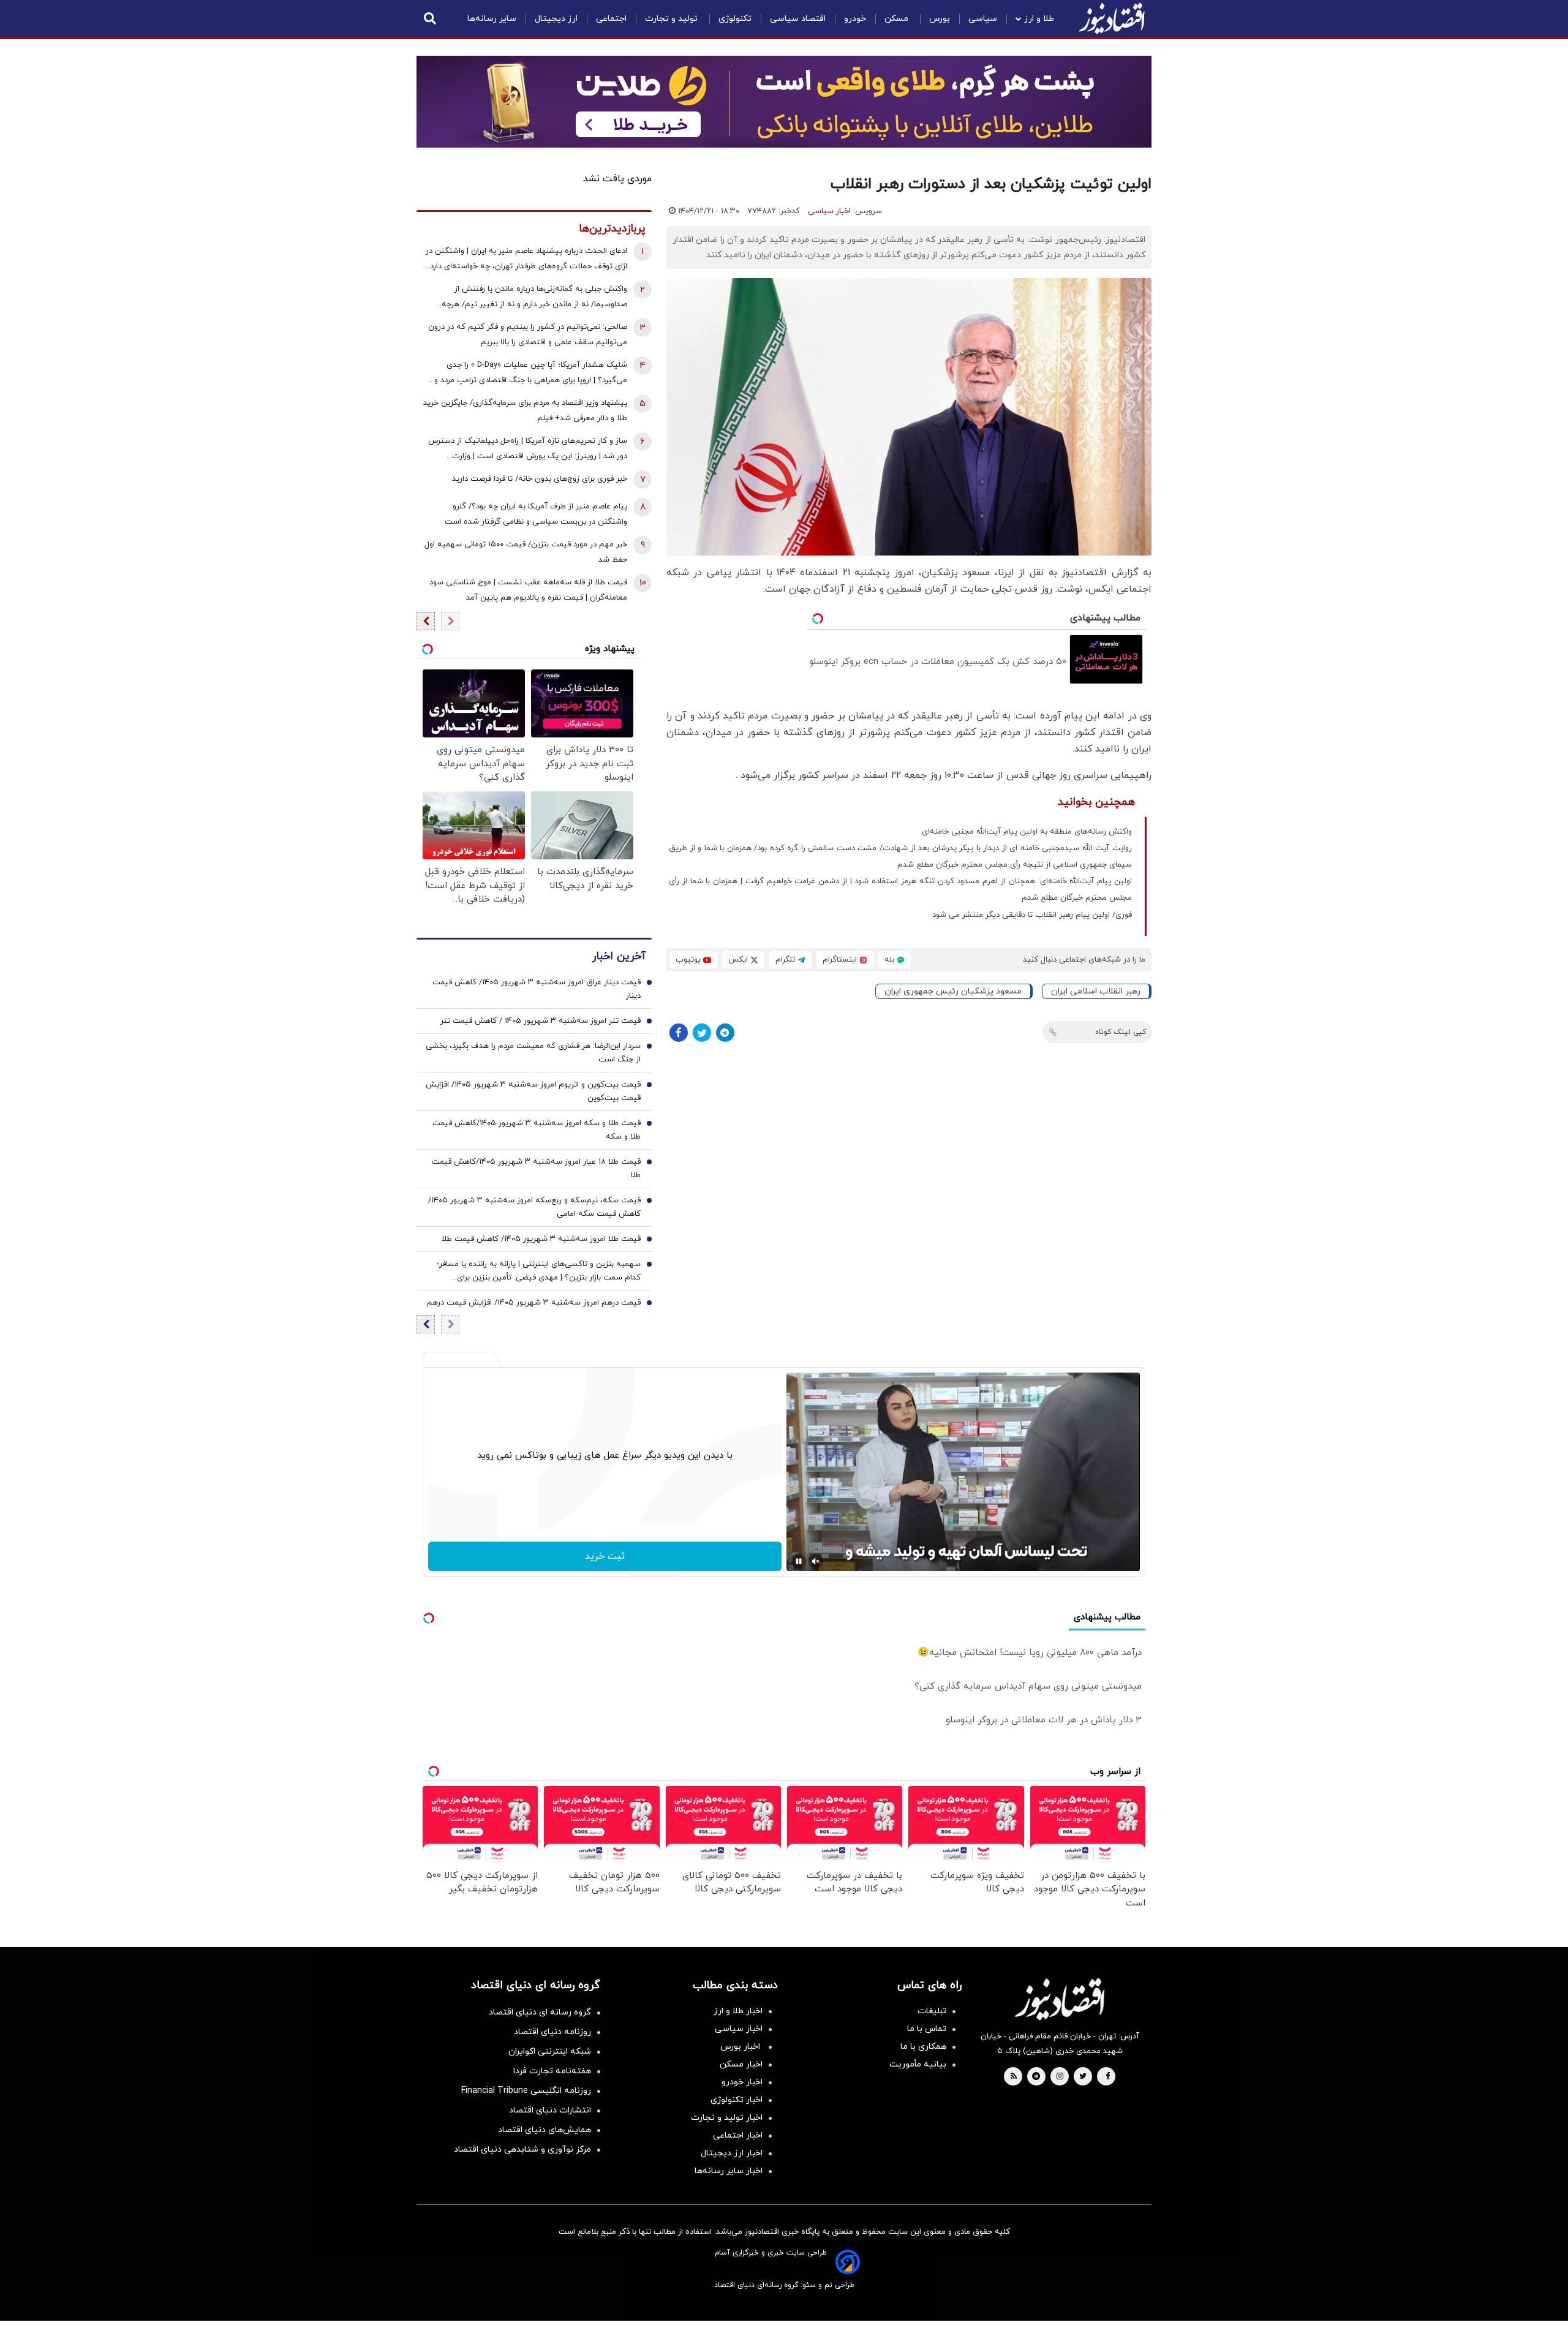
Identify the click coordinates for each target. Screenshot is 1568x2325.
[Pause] (799, 1561)
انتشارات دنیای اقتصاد (550, 2110)
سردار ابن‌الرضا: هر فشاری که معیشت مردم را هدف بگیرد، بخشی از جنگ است (533, 1053)
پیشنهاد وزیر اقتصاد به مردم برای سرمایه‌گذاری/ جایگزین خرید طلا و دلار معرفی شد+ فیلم (525, 411)
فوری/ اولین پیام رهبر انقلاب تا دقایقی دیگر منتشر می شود (1032, 915)
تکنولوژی (735, 19)
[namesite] (1112, 18)
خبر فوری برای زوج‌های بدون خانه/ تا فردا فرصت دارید (540, 479)
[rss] (1014, 2077)
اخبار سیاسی (829, 211)
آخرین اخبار (619, 956)
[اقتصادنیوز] (1060, 1999)
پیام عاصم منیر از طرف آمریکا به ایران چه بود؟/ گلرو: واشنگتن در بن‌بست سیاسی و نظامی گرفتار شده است (536, 514)
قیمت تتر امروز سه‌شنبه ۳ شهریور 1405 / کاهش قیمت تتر (541, 1021)
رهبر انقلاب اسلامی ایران (1096, 991)
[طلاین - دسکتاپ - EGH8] (784, 102)
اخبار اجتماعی (738, 2135)
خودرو (855, 19)
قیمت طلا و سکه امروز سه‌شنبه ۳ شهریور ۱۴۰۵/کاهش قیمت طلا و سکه (537, 1130)
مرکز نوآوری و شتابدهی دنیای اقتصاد (522, 2150)
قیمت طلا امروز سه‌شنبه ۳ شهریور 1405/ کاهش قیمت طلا (541, 1239)
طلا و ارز (1039, 19)
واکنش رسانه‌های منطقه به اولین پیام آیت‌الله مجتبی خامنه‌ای (1027, 832)
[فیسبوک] (679, 1033)
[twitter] (1083, 2077)
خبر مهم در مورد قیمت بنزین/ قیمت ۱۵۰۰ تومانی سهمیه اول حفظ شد (526, 552)
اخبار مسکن (741, 2064)
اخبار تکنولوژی (737, 2100)
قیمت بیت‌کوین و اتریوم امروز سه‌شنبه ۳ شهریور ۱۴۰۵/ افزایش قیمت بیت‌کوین (533, 1091)
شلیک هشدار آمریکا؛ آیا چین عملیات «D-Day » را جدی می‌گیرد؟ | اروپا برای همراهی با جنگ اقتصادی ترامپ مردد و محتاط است (531, 374)
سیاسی (983, 19)
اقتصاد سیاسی (798, 19)
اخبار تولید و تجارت (727, 2118)
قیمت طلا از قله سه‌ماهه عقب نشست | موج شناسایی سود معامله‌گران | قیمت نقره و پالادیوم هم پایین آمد (528, 590)
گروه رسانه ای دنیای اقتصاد (540, 2012)
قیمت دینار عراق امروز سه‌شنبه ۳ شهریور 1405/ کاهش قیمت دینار (537, 989)
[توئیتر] (702, 1033)
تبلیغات (932, 2011)
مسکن (898, 19)
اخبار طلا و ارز (738, 2011)
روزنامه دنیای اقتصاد (552, 2032)
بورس (940, 19)
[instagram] (1060, 2077)
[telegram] (1036, 2077)
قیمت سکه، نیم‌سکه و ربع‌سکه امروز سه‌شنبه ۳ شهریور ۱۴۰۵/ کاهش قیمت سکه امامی (534, 1207)
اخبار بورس (741, 2047)
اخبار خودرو (742, 2082)
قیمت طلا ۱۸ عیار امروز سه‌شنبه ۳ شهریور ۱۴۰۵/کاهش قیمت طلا (536, 1169)
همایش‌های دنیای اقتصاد (545, 2130)
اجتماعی (611, 19)
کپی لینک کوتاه (1121, 1032)
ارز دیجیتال (556, 19)
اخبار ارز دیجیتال (732, 2153)
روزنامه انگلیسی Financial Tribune (526, 2091)
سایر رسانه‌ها (492, 19)
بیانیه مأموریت (918, 2064)
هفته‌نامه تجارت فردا (552, 2071)
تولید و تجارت (673, 19)
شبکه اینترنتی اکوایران (550, 2052)
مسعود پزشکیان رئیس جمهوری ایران (953, 991)
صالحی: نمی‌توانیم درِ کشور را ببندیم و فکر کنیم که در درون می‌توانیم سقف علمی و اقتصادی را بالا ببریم (528, 335)
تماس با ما (927, 2029)
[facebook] (1108, 2077)
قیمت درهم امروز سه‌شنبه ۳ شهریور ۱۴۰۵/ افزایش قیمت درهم (534, 1303)
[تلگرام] (725, 1033)
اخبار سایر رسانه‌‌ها (729, 2171)
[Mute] (816, 1561)
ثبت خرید (605, 1556)
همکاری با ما (923, 2047)
